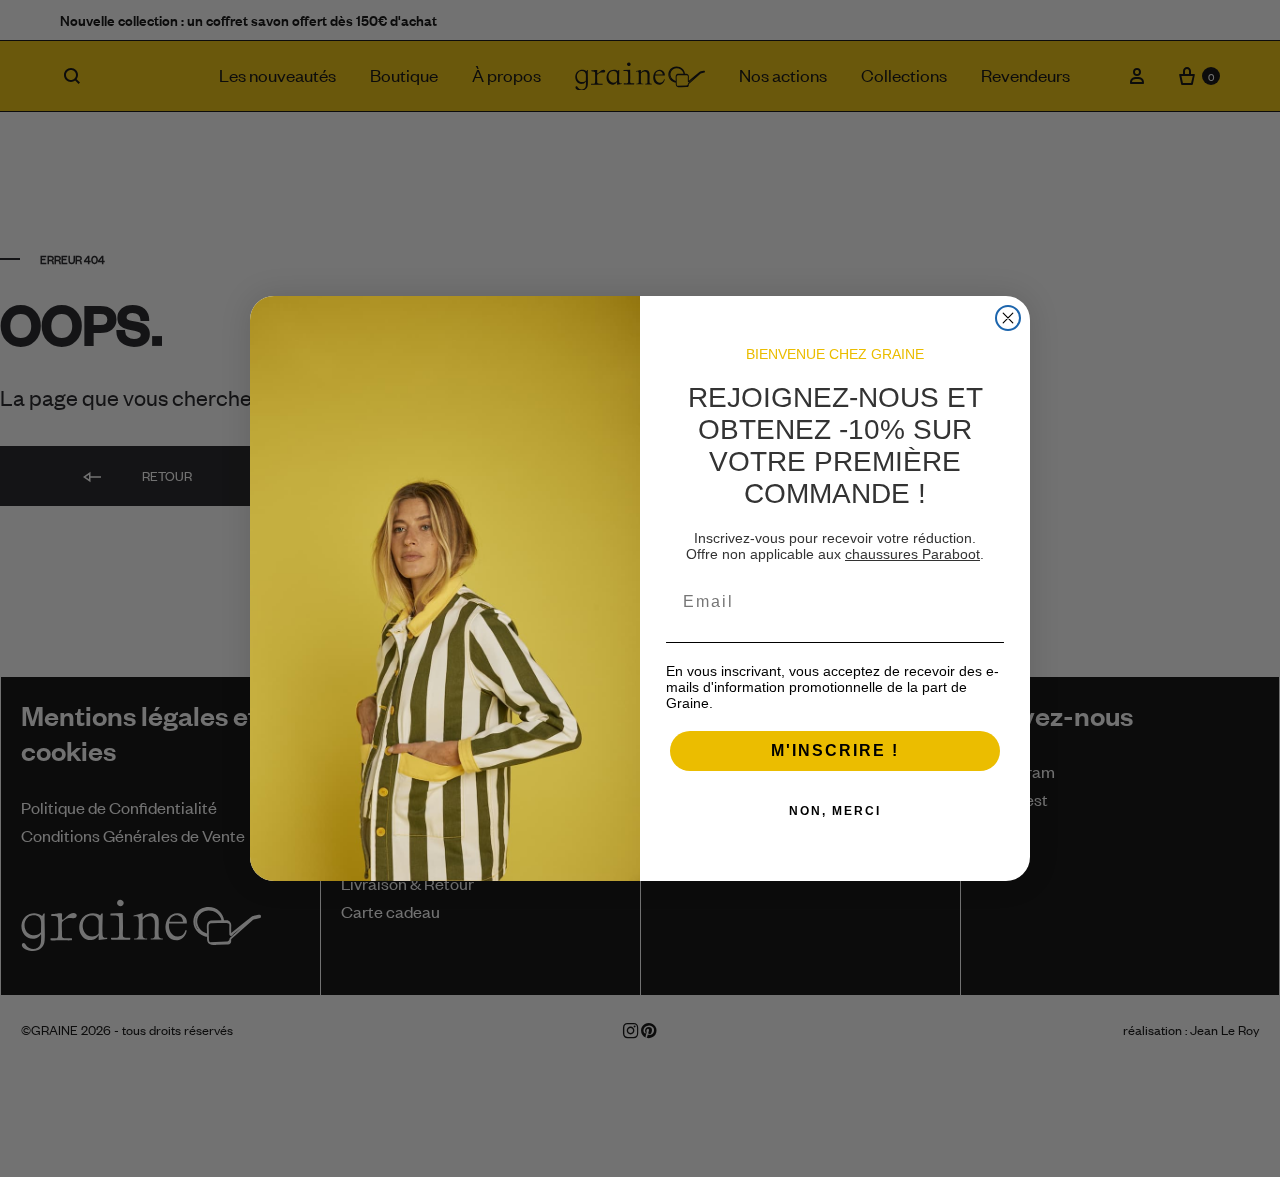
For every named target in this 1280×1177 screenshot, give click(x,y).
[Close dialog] (1008, 318)
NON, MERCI (835, 811)
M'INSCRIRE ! (835, 750)
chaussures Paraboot (912, 554)
